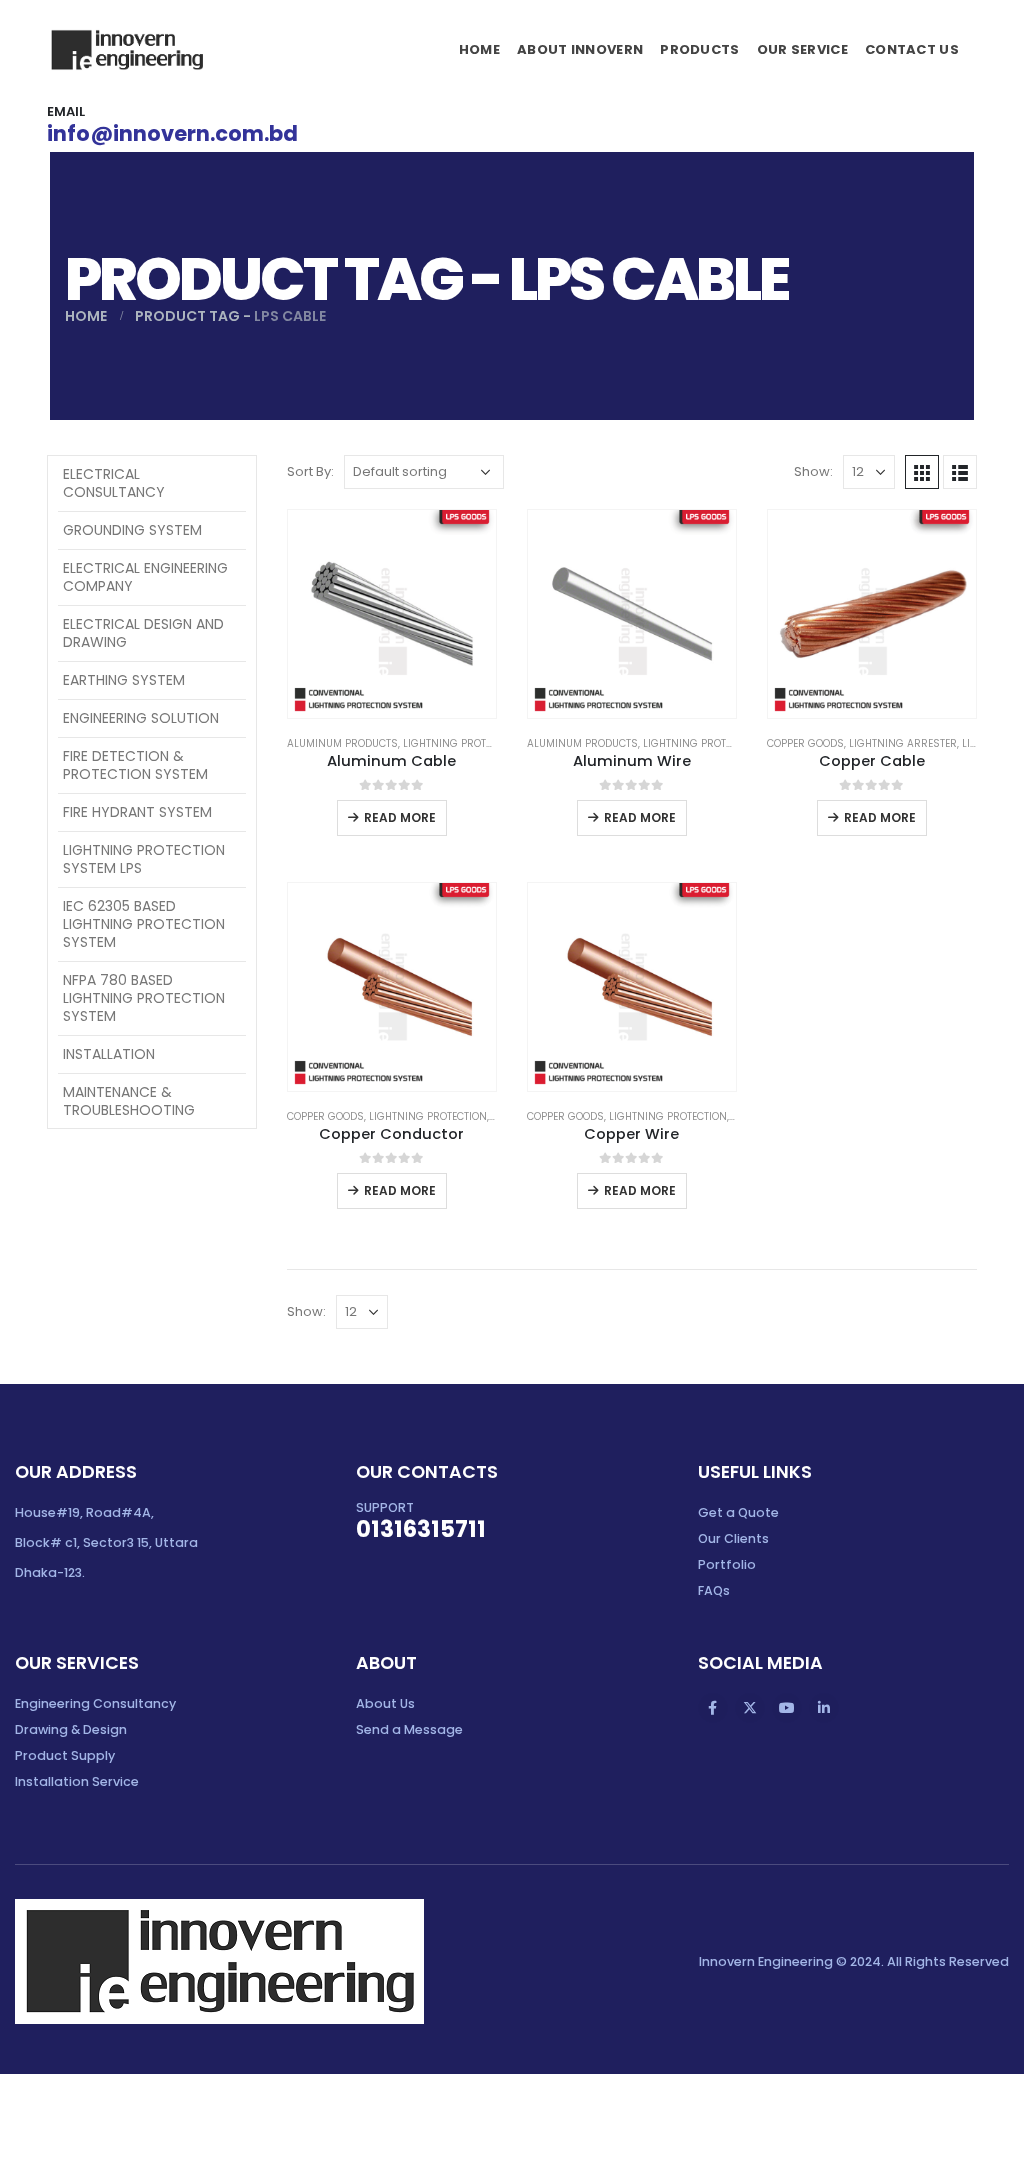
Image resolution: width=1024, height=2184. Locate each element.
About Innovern (580, 49)
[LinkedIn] (824, 1708)
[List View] (960, 472)
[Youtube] (787, 1708)
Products (699, 49)
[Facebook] (713, 1708)
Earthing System (124, 680)
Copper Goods (805, 743)
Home (479, 49)
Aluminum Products (342, 743)
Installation (109, 1054)
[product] (392, 614)
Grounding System (132, 530)
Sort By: (310, 471)
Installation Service (77, 1781)
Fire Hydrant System (137, 812)
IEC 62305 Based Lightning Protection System (144, 924)
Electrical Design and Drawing (143, 633)
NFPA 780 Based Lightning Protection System (144, 998)
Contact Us (912, 49)
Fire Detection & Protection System (135, 765)
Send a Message (409, 1729)
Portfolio (727, 1564)
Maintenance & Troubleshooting (129, 1101)
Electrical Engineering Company (145, 577)
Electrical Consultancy (114, 483)
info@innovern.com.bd (172, 133)
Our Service (802, 49)
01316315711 (421, 1529)
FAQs (714, 1590)
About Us (385, 1703)
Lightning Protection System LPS (144, 859)
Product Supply (65, 1755)
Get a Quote (738, 1512)
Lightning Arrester (903, 743)
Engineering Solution (141, 718)
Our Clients (733, 1538)
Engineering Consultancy (95, 1703)
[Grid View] (922, 472)
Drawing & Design (71, 1729)
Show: (813, 471)
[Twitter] (750, 1708)
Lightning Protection (462, 743)
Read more (400, 817)
